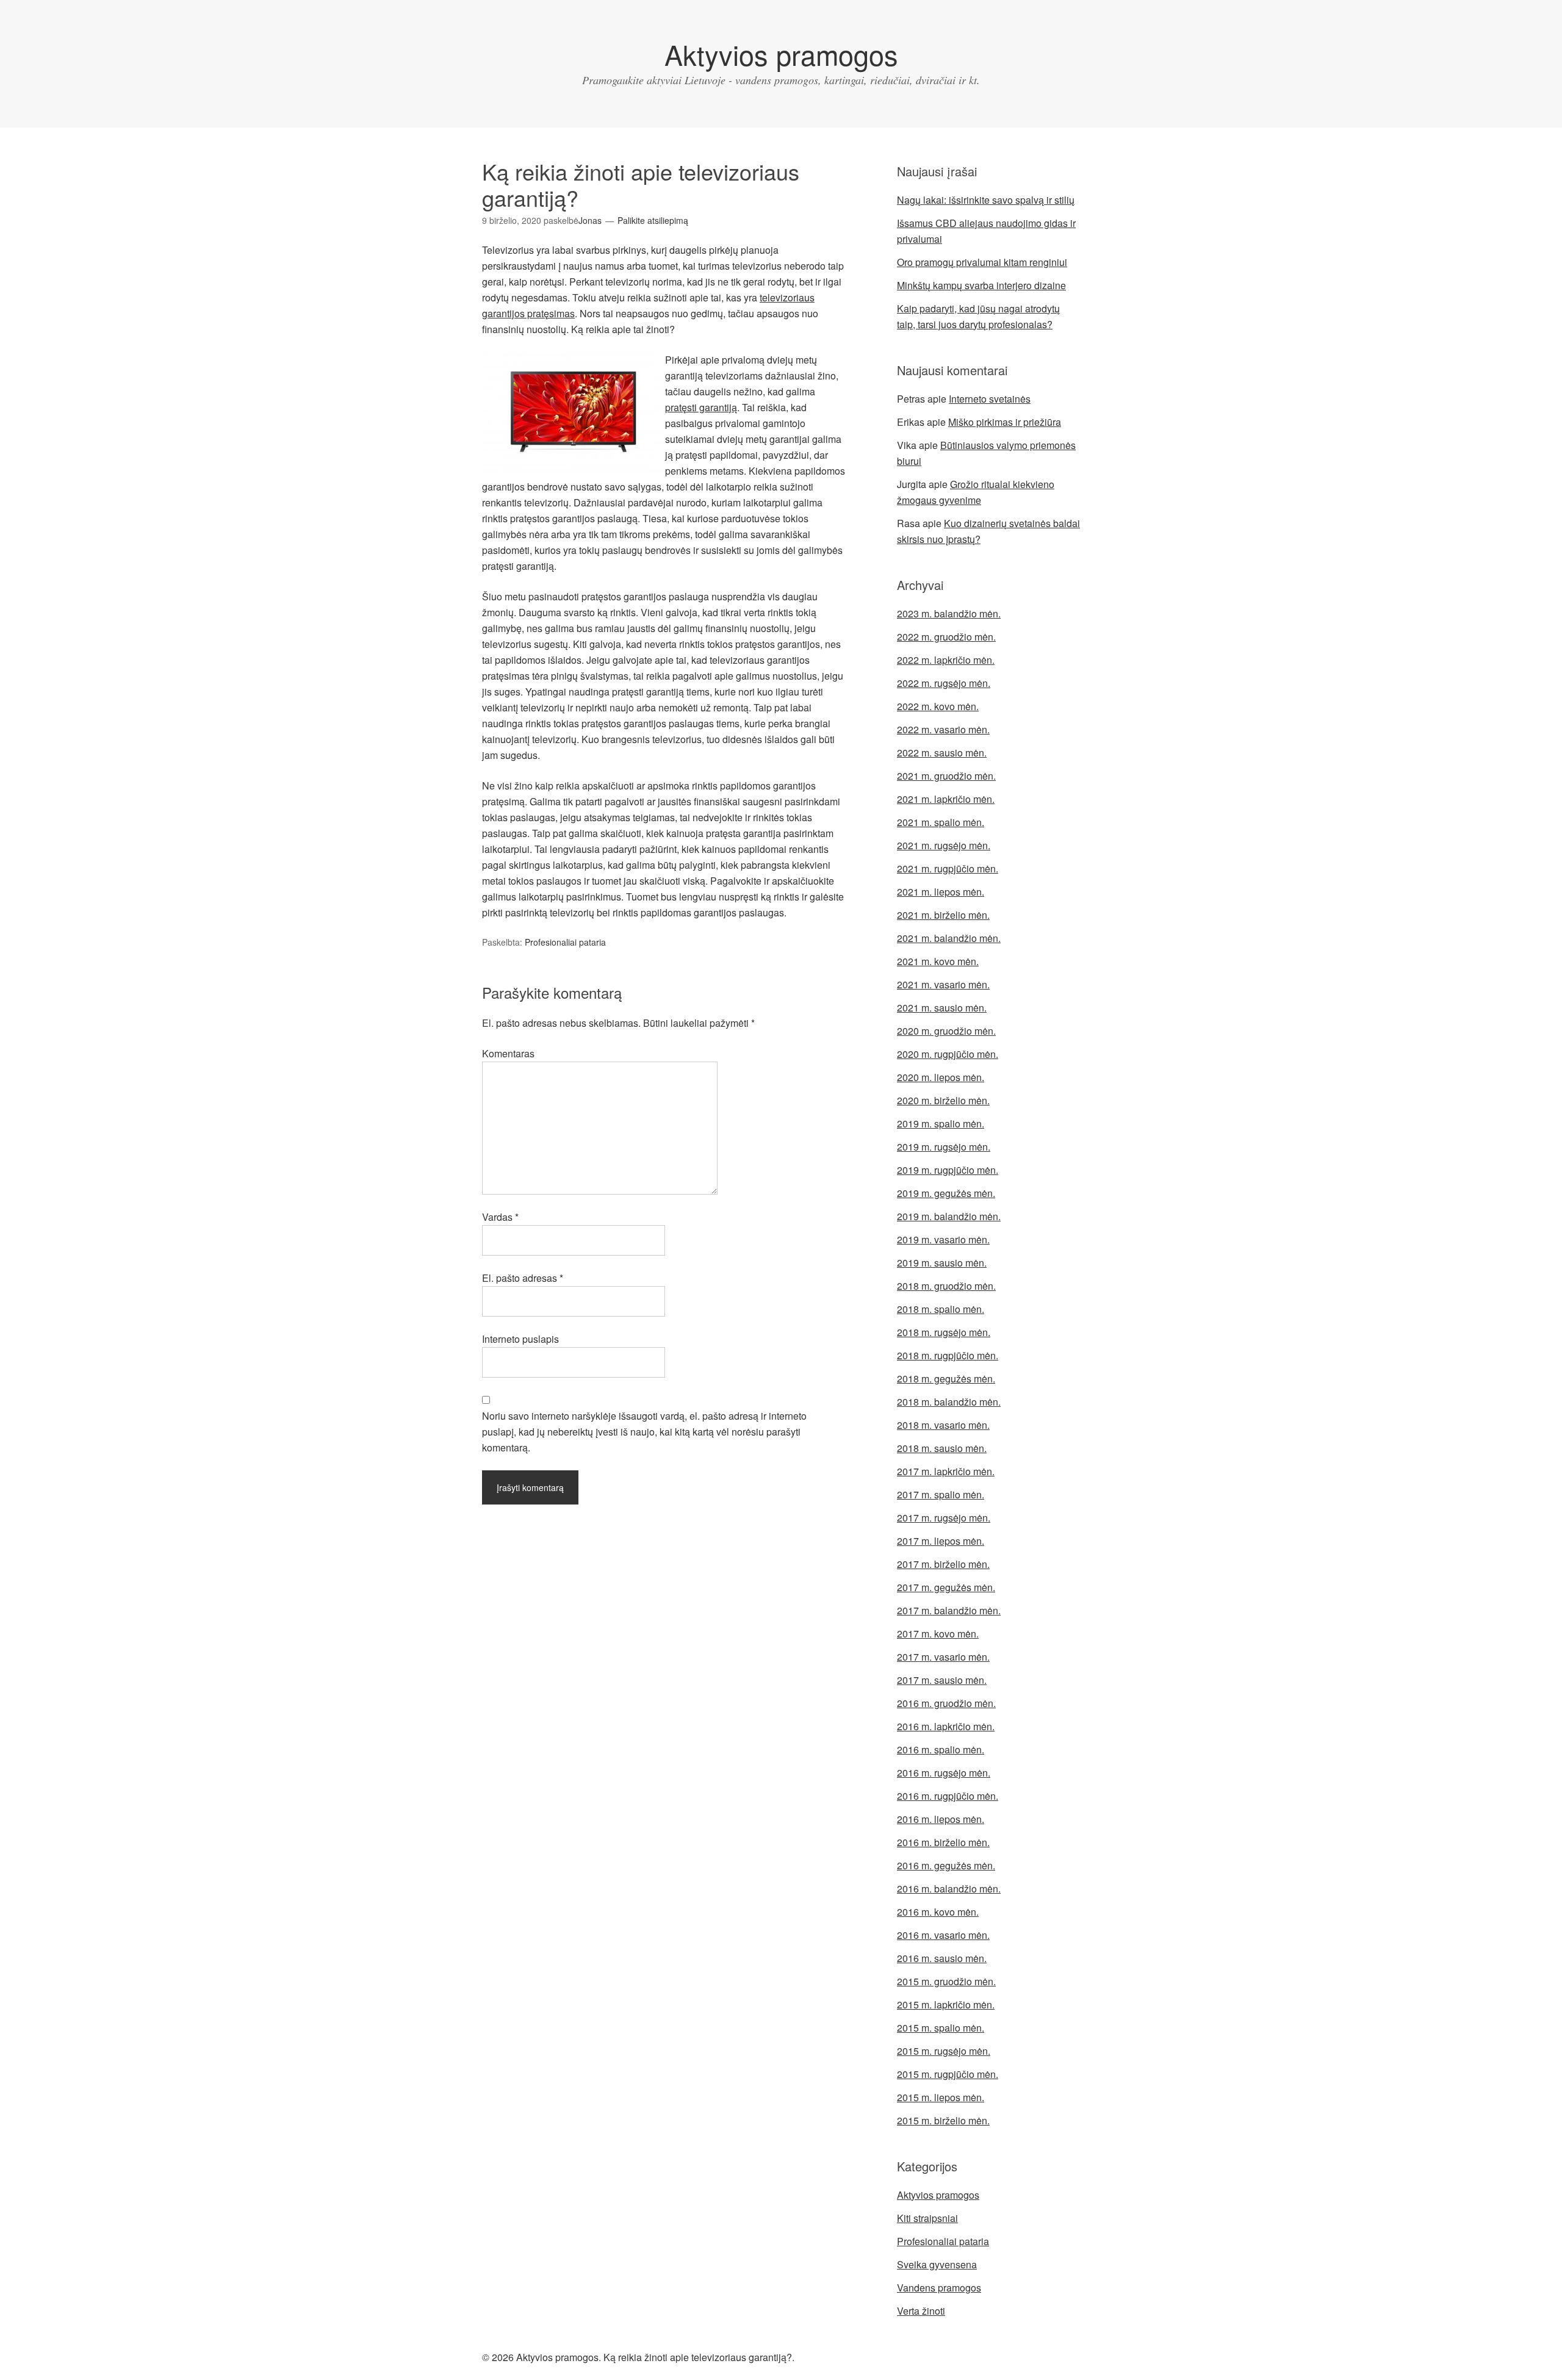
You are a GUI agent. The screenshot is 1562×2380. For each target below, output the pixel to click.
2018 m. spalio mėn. (941, 1309)
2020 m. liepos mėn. (941, 1077)
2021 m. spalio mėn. (941, 822)
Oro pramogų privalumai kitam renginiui (982, 262)
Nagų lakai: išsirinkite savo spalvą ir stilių (986, 200)
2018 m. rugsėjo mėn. (944, 1332)
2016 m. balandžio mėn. (949, 1889)
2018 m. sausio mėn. (942, 1448)
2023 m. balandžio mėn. (949, 613)
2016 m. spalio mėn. (941, 1749)
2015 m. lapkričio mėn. (946, 2004)
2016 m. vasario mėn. (943, 1935)
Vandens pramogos (939, 2288)
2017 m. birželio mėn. (943, 1564)
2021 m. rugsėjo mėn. (944, 845)
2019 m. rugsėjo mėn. (944, 1147)
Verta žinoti (921, 2311)
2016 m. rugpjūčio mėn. (948, 1796)
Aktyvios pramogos (781, 54)
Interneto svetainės (990, 399)
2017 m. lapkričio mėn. (946, 1471)
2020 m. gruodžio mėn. (946, 1031)
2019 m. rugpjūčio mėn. (948, 1170)
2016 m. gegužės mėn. (946, 1865)
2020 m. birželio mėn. (943, 1100)
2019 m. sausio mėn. (942, 1263)
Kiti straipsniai (927, 2218)
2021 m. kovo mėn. (938, 961)
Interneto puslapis (520, 1339)
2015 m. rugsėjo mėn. (944, 2051)
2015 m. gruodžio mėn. (946, 1981)
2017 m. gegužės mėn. (946, 1587)
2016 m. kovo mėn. (938, 1912)
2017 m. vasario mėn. (943, 1657)
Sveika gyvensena (937, 2264)
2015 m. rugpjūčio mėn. (948, 2074)
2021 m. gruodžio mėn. (946, 776)
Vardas (500, 1217)
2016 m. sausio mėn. (942, 1958)
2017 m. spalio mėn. (941, 1494)
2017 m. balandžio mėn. (949, 1610)
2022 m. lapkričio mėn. (946, 660)
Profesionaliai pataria (565, 942)
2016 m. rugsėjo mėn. (944, 1773)
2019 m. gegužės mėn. (946, 1193)
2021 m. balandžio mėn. (949, 938)
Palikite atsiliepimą (653, 220)
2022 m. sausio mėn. (942, 753)
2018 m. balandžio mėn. (949, 1402)
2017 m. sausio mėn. (942, 1680)
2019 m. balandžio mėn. (949, 1216)
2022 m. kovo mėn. (938, 706)
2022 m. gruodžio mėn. (946, 637)
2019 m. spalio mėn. (941, 1123)
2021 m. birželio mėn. (943, 915)
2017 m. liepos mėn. (941, 1541)
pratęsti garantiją (701, 407)
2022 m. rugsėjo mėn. (944, 683)
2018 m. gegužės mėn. (946, 1379)
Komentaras (508, 1053)
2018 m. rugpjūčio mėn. (948, 1355)
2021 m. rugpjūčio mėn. (948, 868)
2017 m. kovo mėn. (938, 1634)
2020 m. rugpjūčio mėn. (948, 1054)
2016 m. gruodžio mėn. (946, 1703)
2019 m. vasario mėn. (943, 1239)
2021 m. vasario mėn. (943, 984)
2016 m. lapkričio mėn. (946, 1726)
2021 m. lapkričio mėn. (946, 799)
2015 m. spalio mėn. (941, 2028)
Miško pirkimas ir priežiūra (1005, 422)
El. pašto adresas (523, 1278)
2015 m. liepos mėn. (941, 2097)
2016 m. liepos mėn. (941, 1819)
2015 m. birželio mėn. (943, 2120)
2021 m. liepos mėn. (941, 892)
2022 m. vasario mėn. (943, 729)
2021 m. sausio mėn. (942, 1008)
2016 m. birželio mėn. (943, 1842)
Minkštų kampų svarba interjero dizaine (981, 285)
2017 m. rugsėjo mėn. (944, 1518)
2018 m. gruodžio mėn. (946, 1286)
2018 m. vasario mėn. (943, 1425)
